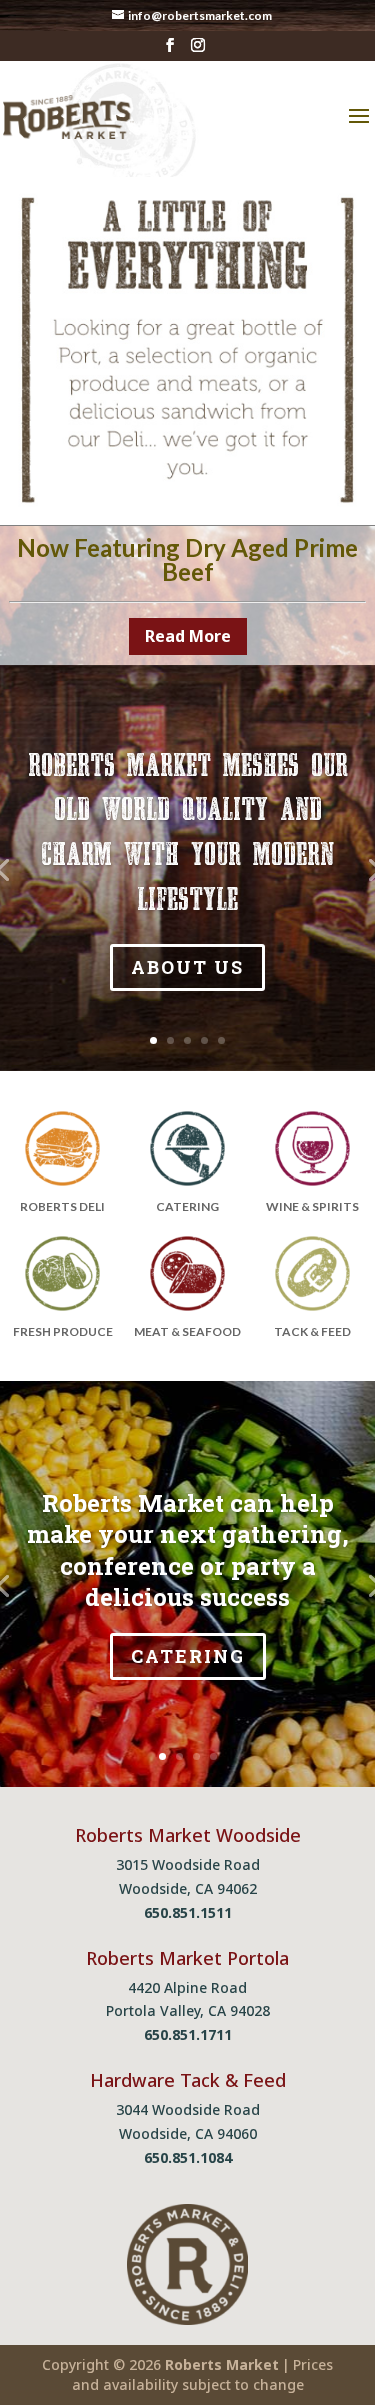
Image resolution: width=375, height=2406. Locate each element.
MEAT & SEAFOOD (187, 1331)
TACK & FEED (312, 1331)
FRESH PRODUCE (63, 1331)
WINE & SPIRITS (312, 1206)
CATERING (187, 1206)
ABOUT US (187, 967)
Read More (188, 636)
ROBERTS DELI (62, 1206)
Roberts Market (222, 2364)
